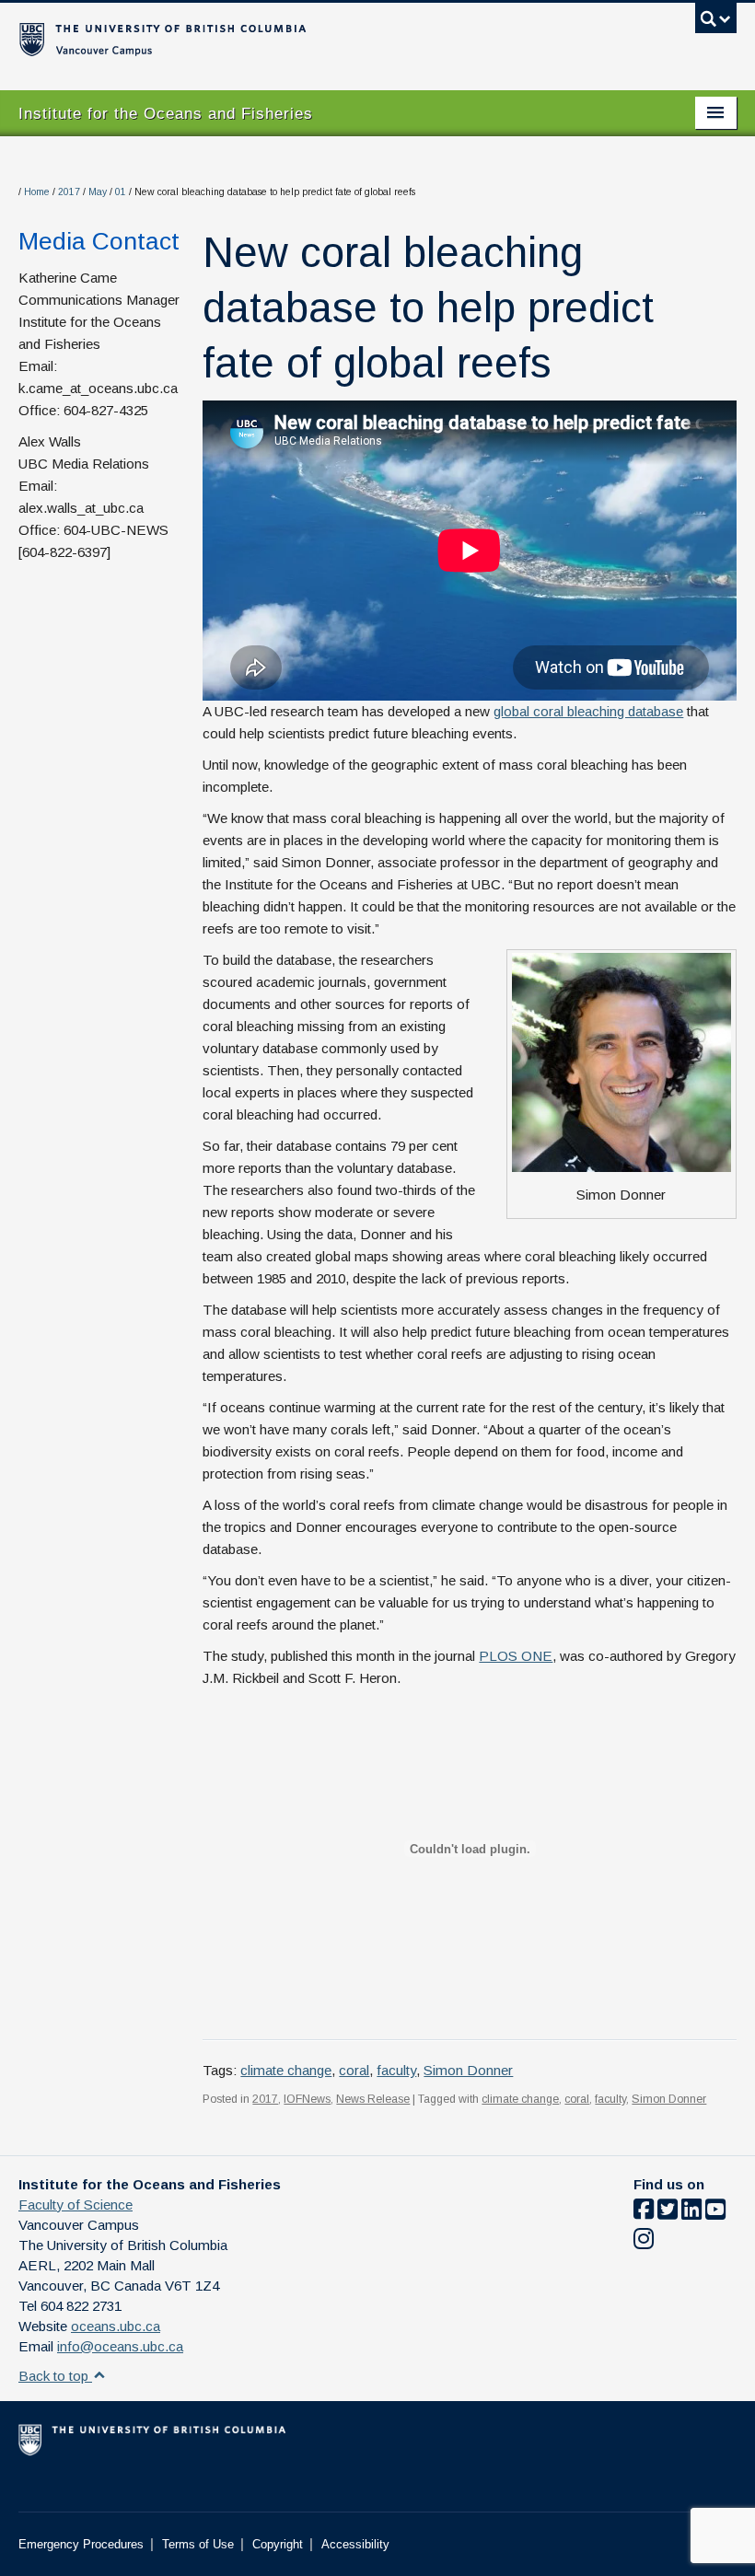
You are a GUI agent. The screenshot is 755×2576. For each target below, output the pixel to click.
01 (121, 192)
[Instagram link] (644, 2242)
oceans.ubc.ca (116, 2326)
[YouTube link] (715, 2213)
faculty (396, 2070)
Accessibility (355, 2544)
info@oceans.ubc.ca (120, 2346)
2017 (69, 192)
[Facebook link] (644, 2213)
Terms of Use (198, 2544)
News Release (373, 2099)
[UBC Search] (716, 23)
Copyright (278, 2544)
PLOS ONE (516, 1656)
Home (37, 192)
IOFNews (307, 2099)
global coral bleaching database (588, 711)
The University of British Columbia (324, 38)
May (98, 192)
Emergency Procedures (81, 2544)
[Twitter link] (668, 2213)
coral (354, 2070)
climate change (286, 2070)
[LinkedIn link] (691, 2213)
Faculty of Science (75, 2205)
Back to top (55, 2376)
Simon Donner (468, 2070)
